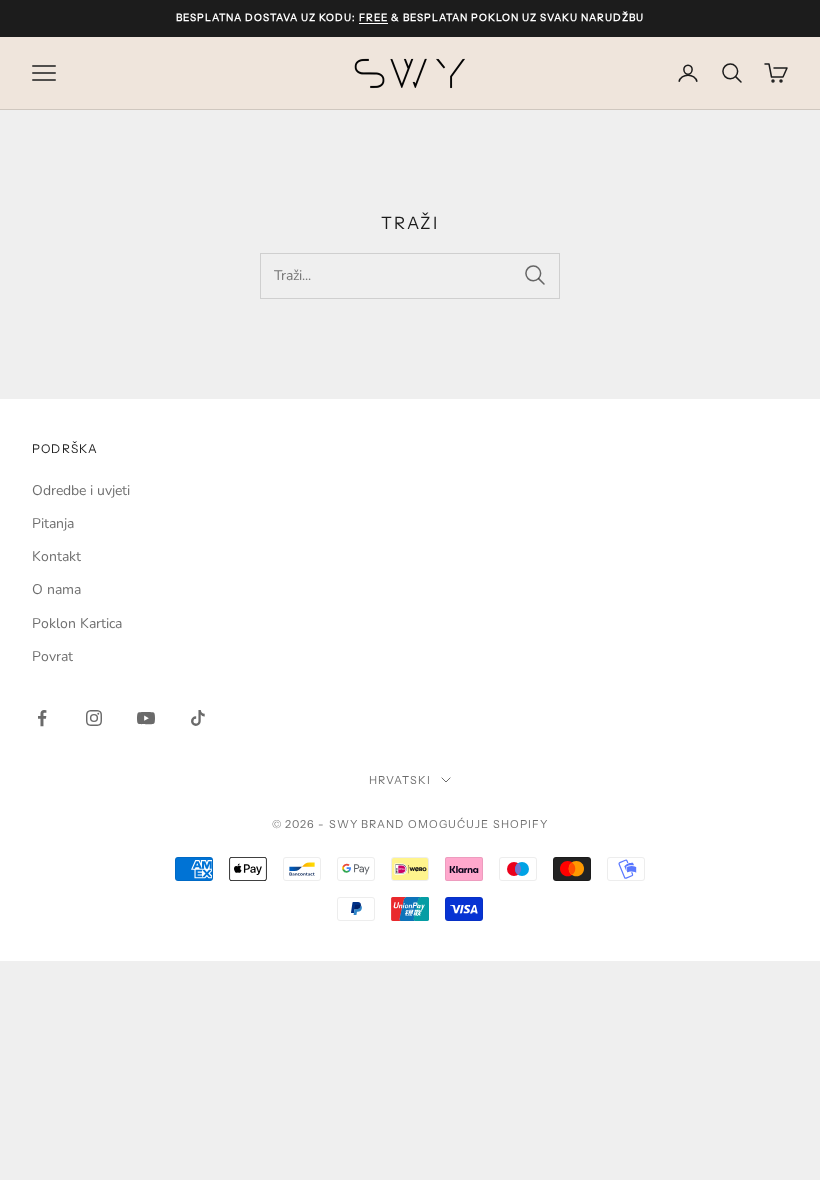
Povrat (52, 656)
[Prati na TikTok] (198, 718)
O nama (56, 589)
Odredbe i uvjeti (81, 490)
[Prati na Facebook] (42, 718)
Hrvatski (400, 780)
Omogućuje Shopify (478, 824)
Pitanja (53, 523)
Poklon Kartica (77, 623)
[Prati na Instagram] (94, 718)
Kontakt (56, 556)
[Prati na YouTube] (146, 718)
